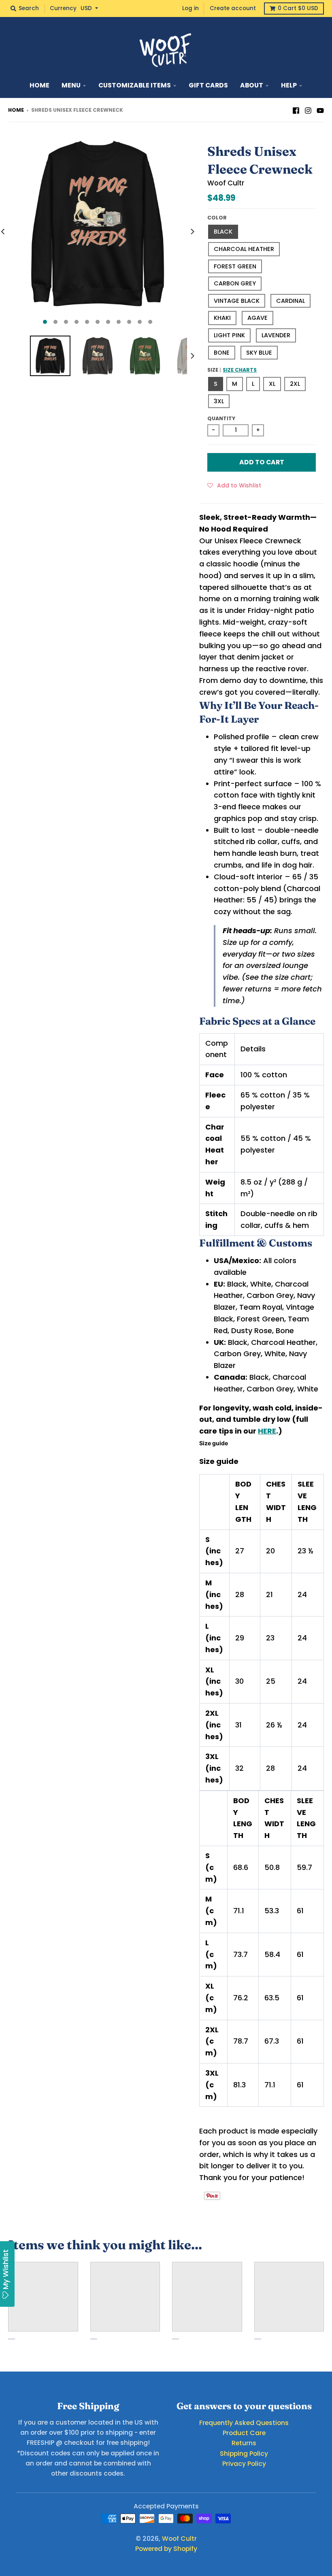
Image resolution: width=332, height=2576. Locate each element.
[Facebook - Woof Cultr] (296, 110)
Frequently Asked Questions (244, 2423)
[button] (234, 485)
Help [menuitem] (289, 85)
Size (232, 370)
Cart (298, 8)
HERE (267, 1431)
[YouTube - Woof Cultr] (320, 110)
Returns (244, 2443)
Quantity (221, 418)
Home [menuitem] (39, 85)
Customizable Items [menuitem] (135, 85)
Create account (233, 8)
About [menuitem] (252, 85)
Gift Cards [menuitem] (208, 85)
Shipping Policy (244, 2454)
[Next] (192, 232)
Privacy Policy (244, 2464)
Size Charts (240, 370)
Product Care (244, 2433)
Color (217, 218)
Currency (63, 8)
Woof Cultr (226, 183)
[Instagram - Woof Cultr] (308, 110)
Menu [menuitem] (71, 85)
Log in (190, 8)
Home (16, 110)
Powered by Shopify (166, 2549)
